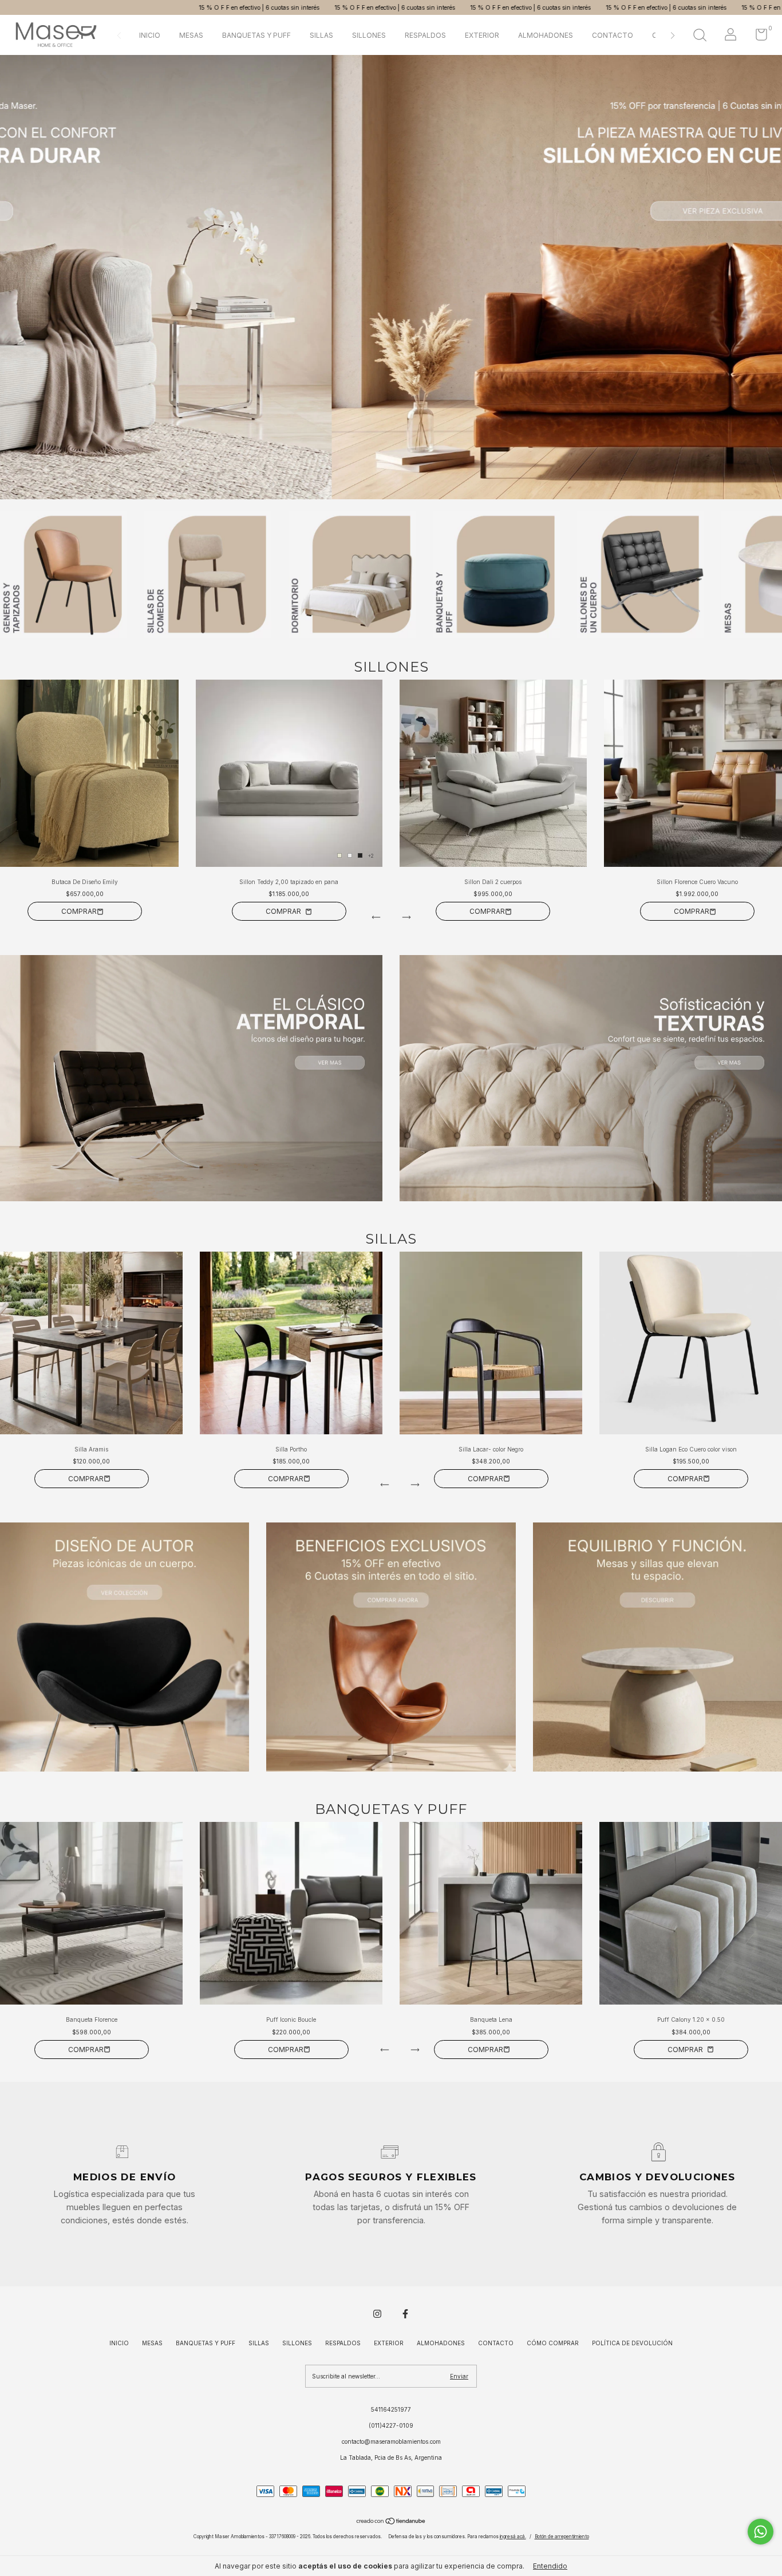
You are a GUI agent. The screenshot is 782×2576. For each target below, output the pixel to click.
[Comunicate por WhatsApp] (761, 2532)
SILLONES (369, 35)
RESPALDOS (425, 35)
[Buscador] (700, 36)
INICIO (150, 35)
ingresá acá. (513, 2536)
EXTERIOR (482, 35)
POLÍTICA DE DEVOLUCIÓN (632, 2343)
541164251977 (391, 2409)
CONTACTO (613, 35)
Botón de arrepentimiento (562, 2536)
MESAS (191, 35)
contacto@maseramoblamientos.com (391, 2441)
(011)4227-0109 (391, 2425)
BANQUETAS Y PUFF (256, 35)
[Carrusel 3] (657, 1647)
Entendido (550, 2566)
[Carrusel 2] (591, 1078)
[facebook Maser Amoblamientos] (405, 2314)
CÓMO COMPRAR (553, 2343)
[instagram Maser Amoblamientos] (377, 2314)
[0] (757, 37)
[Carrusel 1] (391, 277)
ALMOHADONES (546, 35)
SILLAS (321, 35)
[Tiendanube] (391, 2522)
